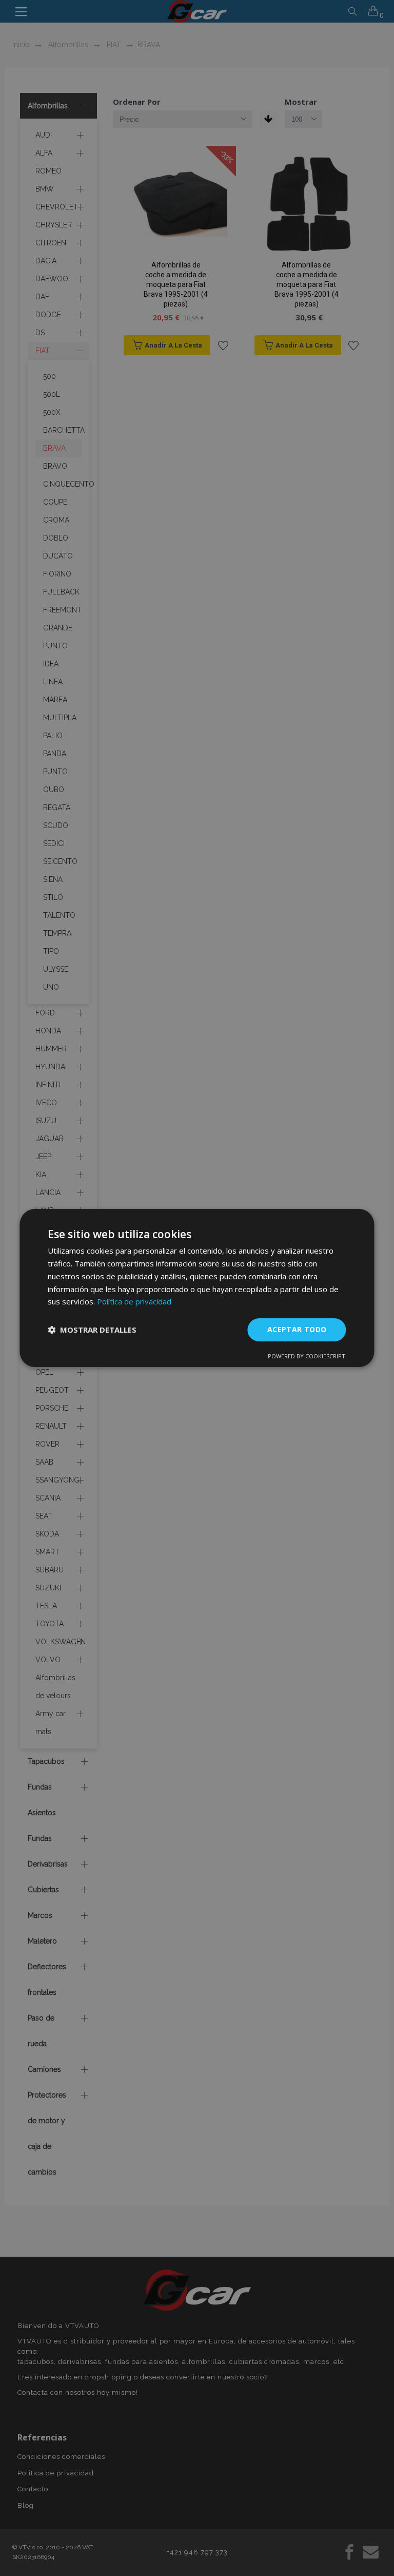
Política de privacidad (134, 1301)
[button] (92, 1330)
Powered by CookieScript (307, 1356)
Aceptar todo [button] (297, 1329)
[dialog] (197, 1288)
